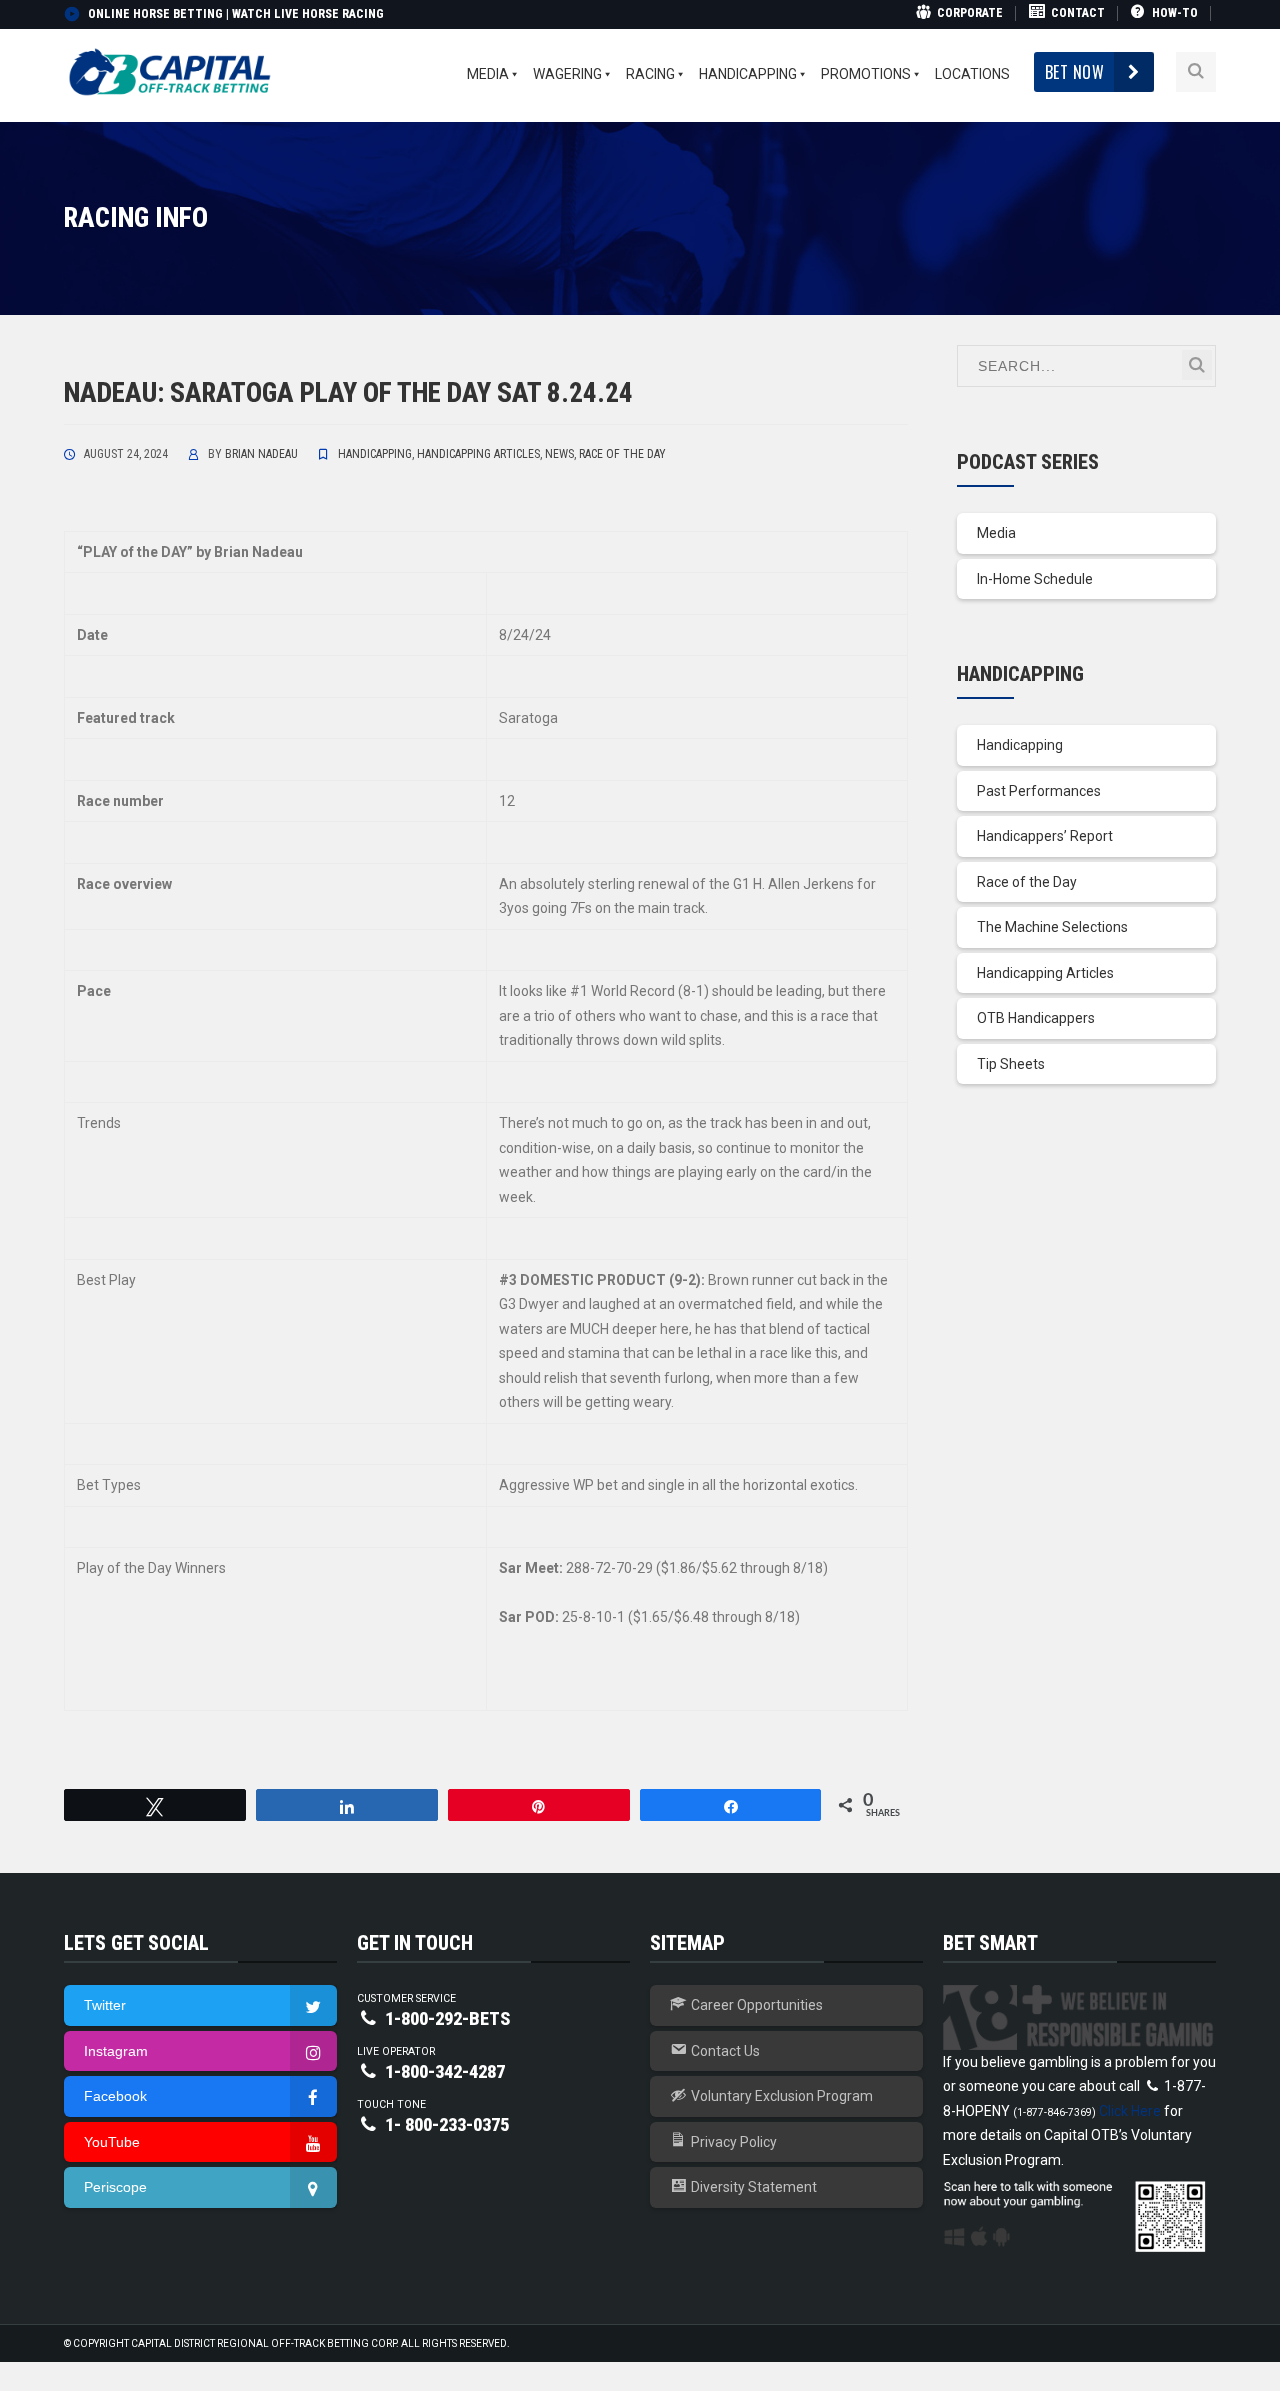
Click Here (1130, 2111)
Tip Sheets (1011, 1064)
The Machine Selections (1052, 927)
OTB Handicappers (1036, 1018)
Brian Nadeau (261, 454)
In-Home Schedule (1035, 579)
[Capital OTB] (172, 71)
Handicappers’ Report (1045, 836)
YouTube (112, 2142)
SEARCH (1197, 365)
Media (996, 533)
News (559, 454)
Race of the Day (622, 454)
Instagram (116, 2051)
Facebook (115, 2096)
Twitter (105, 2005)
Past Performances (1039, 791)
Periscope (115, 2187)
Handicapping (375, 454)
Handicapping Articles (478, 454)
